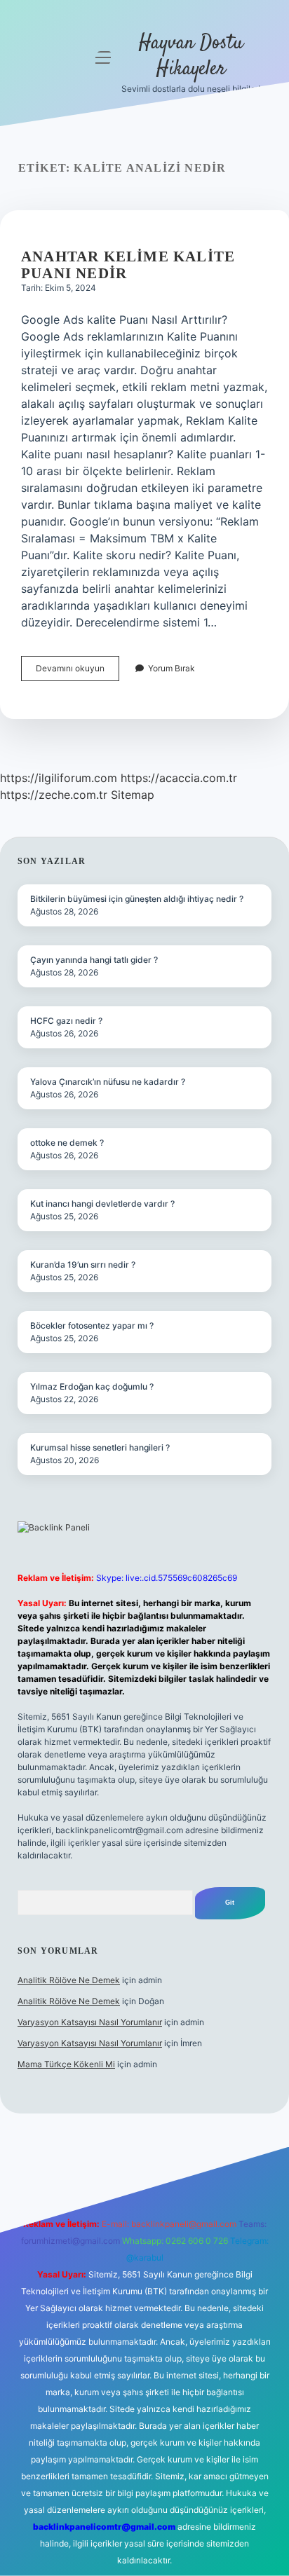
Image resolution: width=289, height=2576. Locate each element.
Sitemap (133, 795)
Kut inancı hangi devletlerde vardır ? (102, 1204)
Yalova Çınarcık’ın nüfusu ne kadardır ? (108, 1082)
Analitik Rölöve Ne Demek (69, 1980)
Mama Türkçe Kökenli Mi (66, 2064)
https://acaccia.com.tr (179, 778)
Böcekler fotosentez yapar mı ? (92, 1325)
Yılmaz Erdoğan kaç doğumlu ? (92, 1386)
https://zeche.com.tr (54, 795)
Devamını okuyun (78, 672)
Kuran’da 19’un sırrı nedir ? (83, 1265)
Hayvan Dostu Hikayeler (191, 56)
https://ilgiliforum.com (59, 778)
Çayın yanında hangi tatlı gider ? (94, 960)
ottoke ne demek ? (67, 1143)
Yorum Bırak (172, 668)
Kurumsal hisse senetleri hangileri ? (100, 1447)
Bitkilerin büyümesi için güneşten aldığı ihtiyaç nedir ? (137, 899)
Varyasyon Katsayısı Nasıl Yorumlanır (90, 2022)
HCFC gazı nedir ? (66, 1021)
